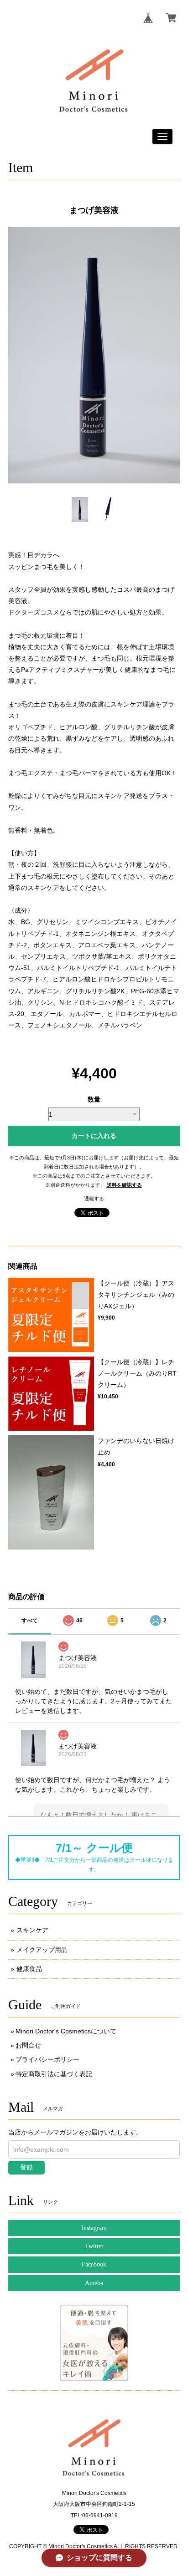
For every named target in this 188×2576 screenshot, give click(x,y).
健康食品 (29, 1969)
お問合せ (28, 2045)
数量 (94, 1099)
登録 (26, 2167)
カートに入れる (94, 1136)
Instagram (94, 2228)
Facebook (94, 2264)
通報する (94, 1199)
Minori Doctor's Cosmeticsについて (66, 2031)
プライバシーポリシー (47, 2059)
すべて (30, 1621)
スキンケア (32, 1930)
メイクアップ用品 (42, 1950)
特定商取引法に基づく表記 (54, 2074)
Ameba (94, 2283)
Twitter (94, 2246)
